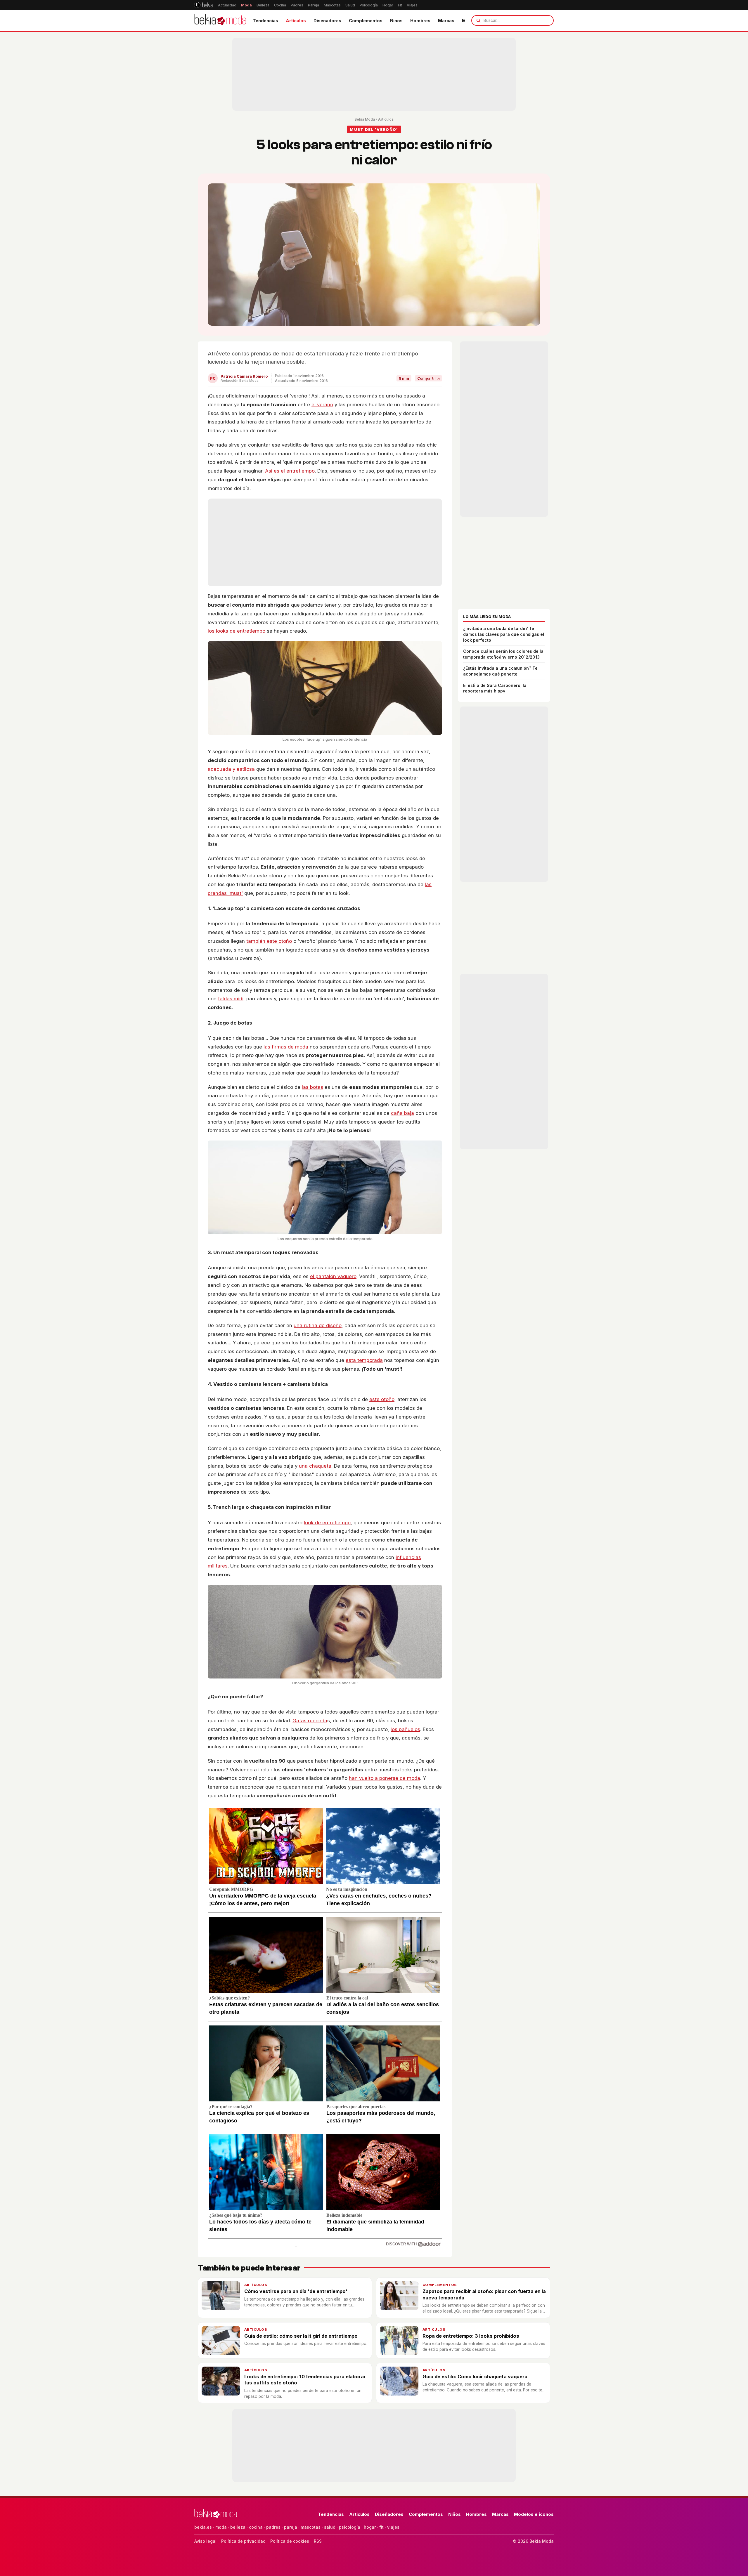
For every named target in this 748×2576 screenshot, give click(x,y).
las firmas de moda (286, 1047)
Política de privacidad (243, 2541)
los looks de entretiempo (237, 631)
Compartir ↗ (428, 378)
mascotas (311, 2527)
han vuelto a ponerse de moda (385, 1778)
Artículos (296, 21)
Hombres (420, 21)
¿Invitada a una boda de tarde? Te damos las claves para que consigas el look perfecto (504, 634)
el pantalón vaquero (333, 1276)
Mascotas (332, 5)
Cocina (280, 5)
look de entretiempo (327, 1523)
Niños (396, 21)
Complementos (366, 21)
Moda (246, 5)
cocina (256, 2527)
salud (330, 2527)
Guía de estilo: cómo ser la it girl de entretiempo (301, 2336)
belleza (238, 2527)
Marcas (446, 21)
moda (221, 2527)
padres (273, 2527)
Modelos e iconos (534, 2514)
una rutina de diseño (318, 1325)
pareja (291, 2527)
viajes (393, 2527)
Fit (400, 5)
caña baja (402, 1113)
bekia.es (203, 2527)
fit (381, 2527)
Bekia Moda (365, 119)
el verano (322, 405)
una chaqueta (315, 1466)
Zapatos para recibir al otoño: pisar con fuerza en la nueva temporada (484, 2294)
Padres (297, 5)
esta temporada (364, 1360)
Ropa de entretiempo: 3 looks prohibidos (471, 2336)
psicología (350, 2527)
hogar (370, 2527)
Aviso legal (205, 2541)
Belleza (263, 5)
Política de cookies (290, 2541)
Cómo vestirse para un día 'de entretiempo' (296, 2291)
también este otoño (269, 941)
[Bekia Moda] (220, 20)
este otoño (382, 1399)
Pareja (314, 5)
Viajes (412, 5)
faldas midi (231, 999)
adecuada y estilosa (231, 769)
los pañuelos (405, 1729)
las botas (312, 1087)
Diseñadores (327, 21)
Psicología (369, 5)
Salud (350, 5)
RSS (318, 2541)
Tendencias (265, 21)
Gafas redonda (310, 1721)
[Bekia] (204, 5)
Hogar (388, 5)
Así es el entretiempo (290, 471)
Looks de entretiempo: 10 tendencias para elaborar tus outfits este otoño (305, 2380)
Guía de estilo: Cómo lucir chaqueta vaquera (475, 2377)
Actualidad (227, 5)
